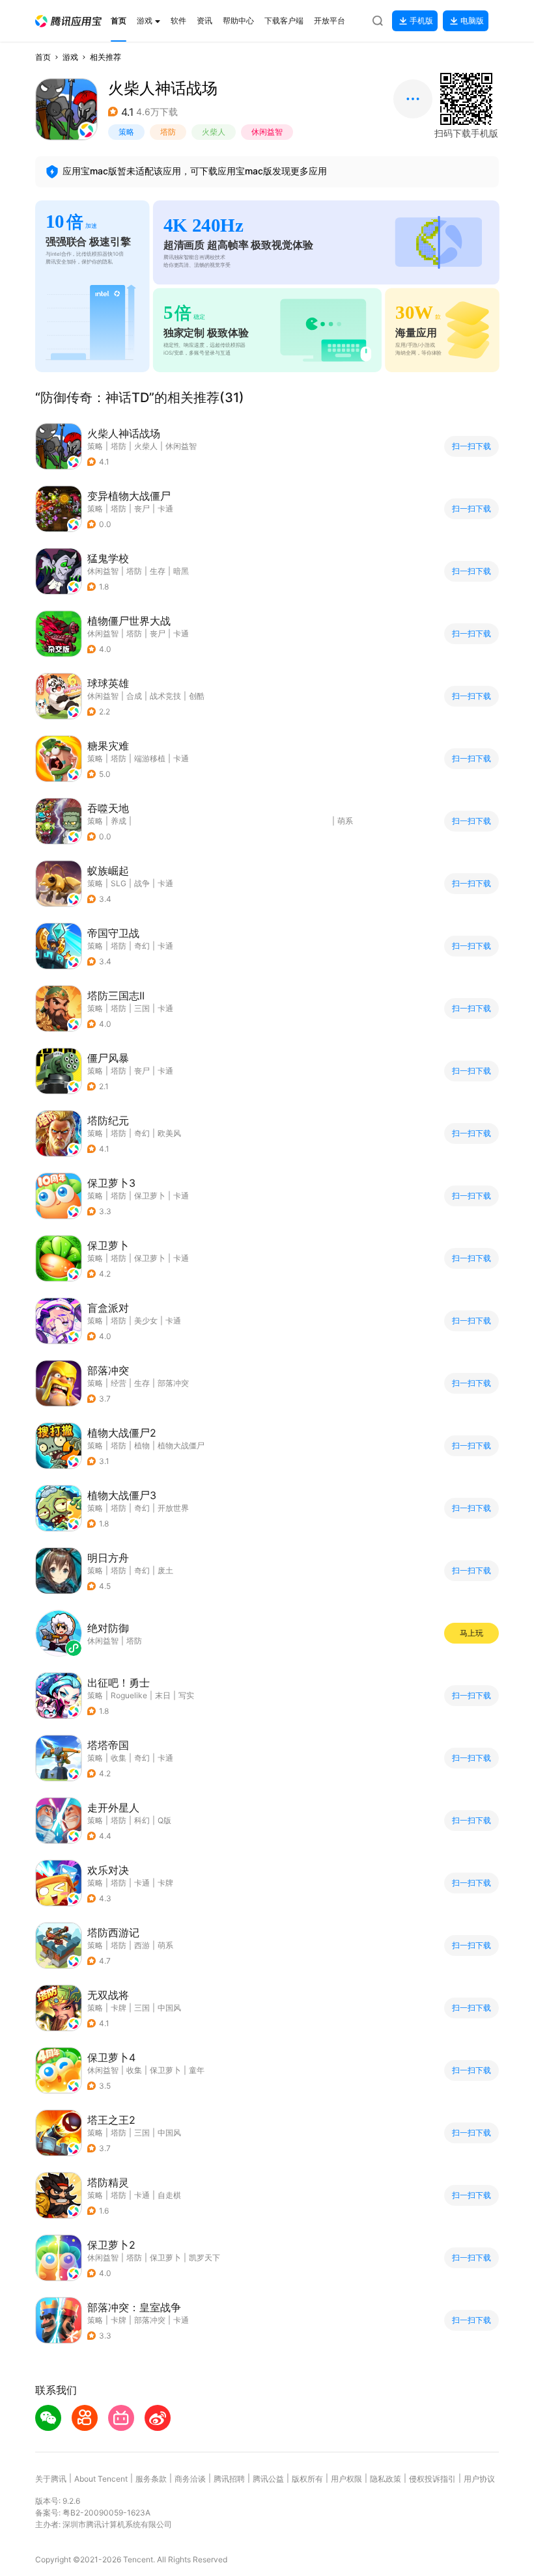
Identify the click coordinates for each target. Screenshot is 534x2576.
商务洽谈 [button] (190, 2479)
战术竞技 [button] (165, 696)
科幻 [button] (142, 1820)
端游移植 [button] (150, 758)
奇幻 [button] (142, 946)
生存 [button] (158, 571)
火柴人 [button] (214, 132)
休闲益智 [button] (267, 132)
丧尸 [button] (142, 508)
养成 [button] (119, 821)
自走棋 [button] (169, 2195)
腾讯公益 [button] (268, 2479)
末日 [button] (163, 1695)
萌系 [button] (345, 821)
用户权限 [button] (346, 2479)
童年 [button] (197, 2070)
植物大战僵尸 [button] (181, 1445)
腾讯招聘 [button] (229, 2479)
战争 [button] (142, 883)
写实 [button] (186, 1695)
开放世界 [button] (173, 1508)
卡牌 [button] (165, 1883)
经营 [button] (119, 1383)
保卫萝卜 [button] (150, 1196)
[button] (68, 21)
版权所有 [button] (307, 2479)
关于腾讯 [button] (51, 2479)
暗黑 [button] (181, 571)
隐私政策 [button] (386, 2479)
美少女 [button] (146, 1321)
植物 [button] (142, 1445)
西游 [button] (142, 1945)
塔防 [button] (168, 132)
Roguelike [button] (129, 1695)
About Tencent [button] (101, 2479)
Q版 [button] (164, 1820)
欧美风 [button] (169, 1133)
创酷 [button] (197, 696)
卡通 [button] (165, 508)
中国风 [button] (169, 2008)
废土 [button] (165, 1570)
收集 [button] (119, 1758)
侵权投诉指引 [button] (432, 2479)
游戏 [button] (70, 57)
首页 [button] (43, 57)
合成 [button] (134, 696)
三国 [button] (142, 1008)
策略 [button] (126, 132)
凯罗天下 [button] (204, 2257)
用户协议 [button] (479, 2479)
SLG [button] (119, 883)
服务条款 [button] (151, 2479)
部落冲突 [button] (173, 1383)
